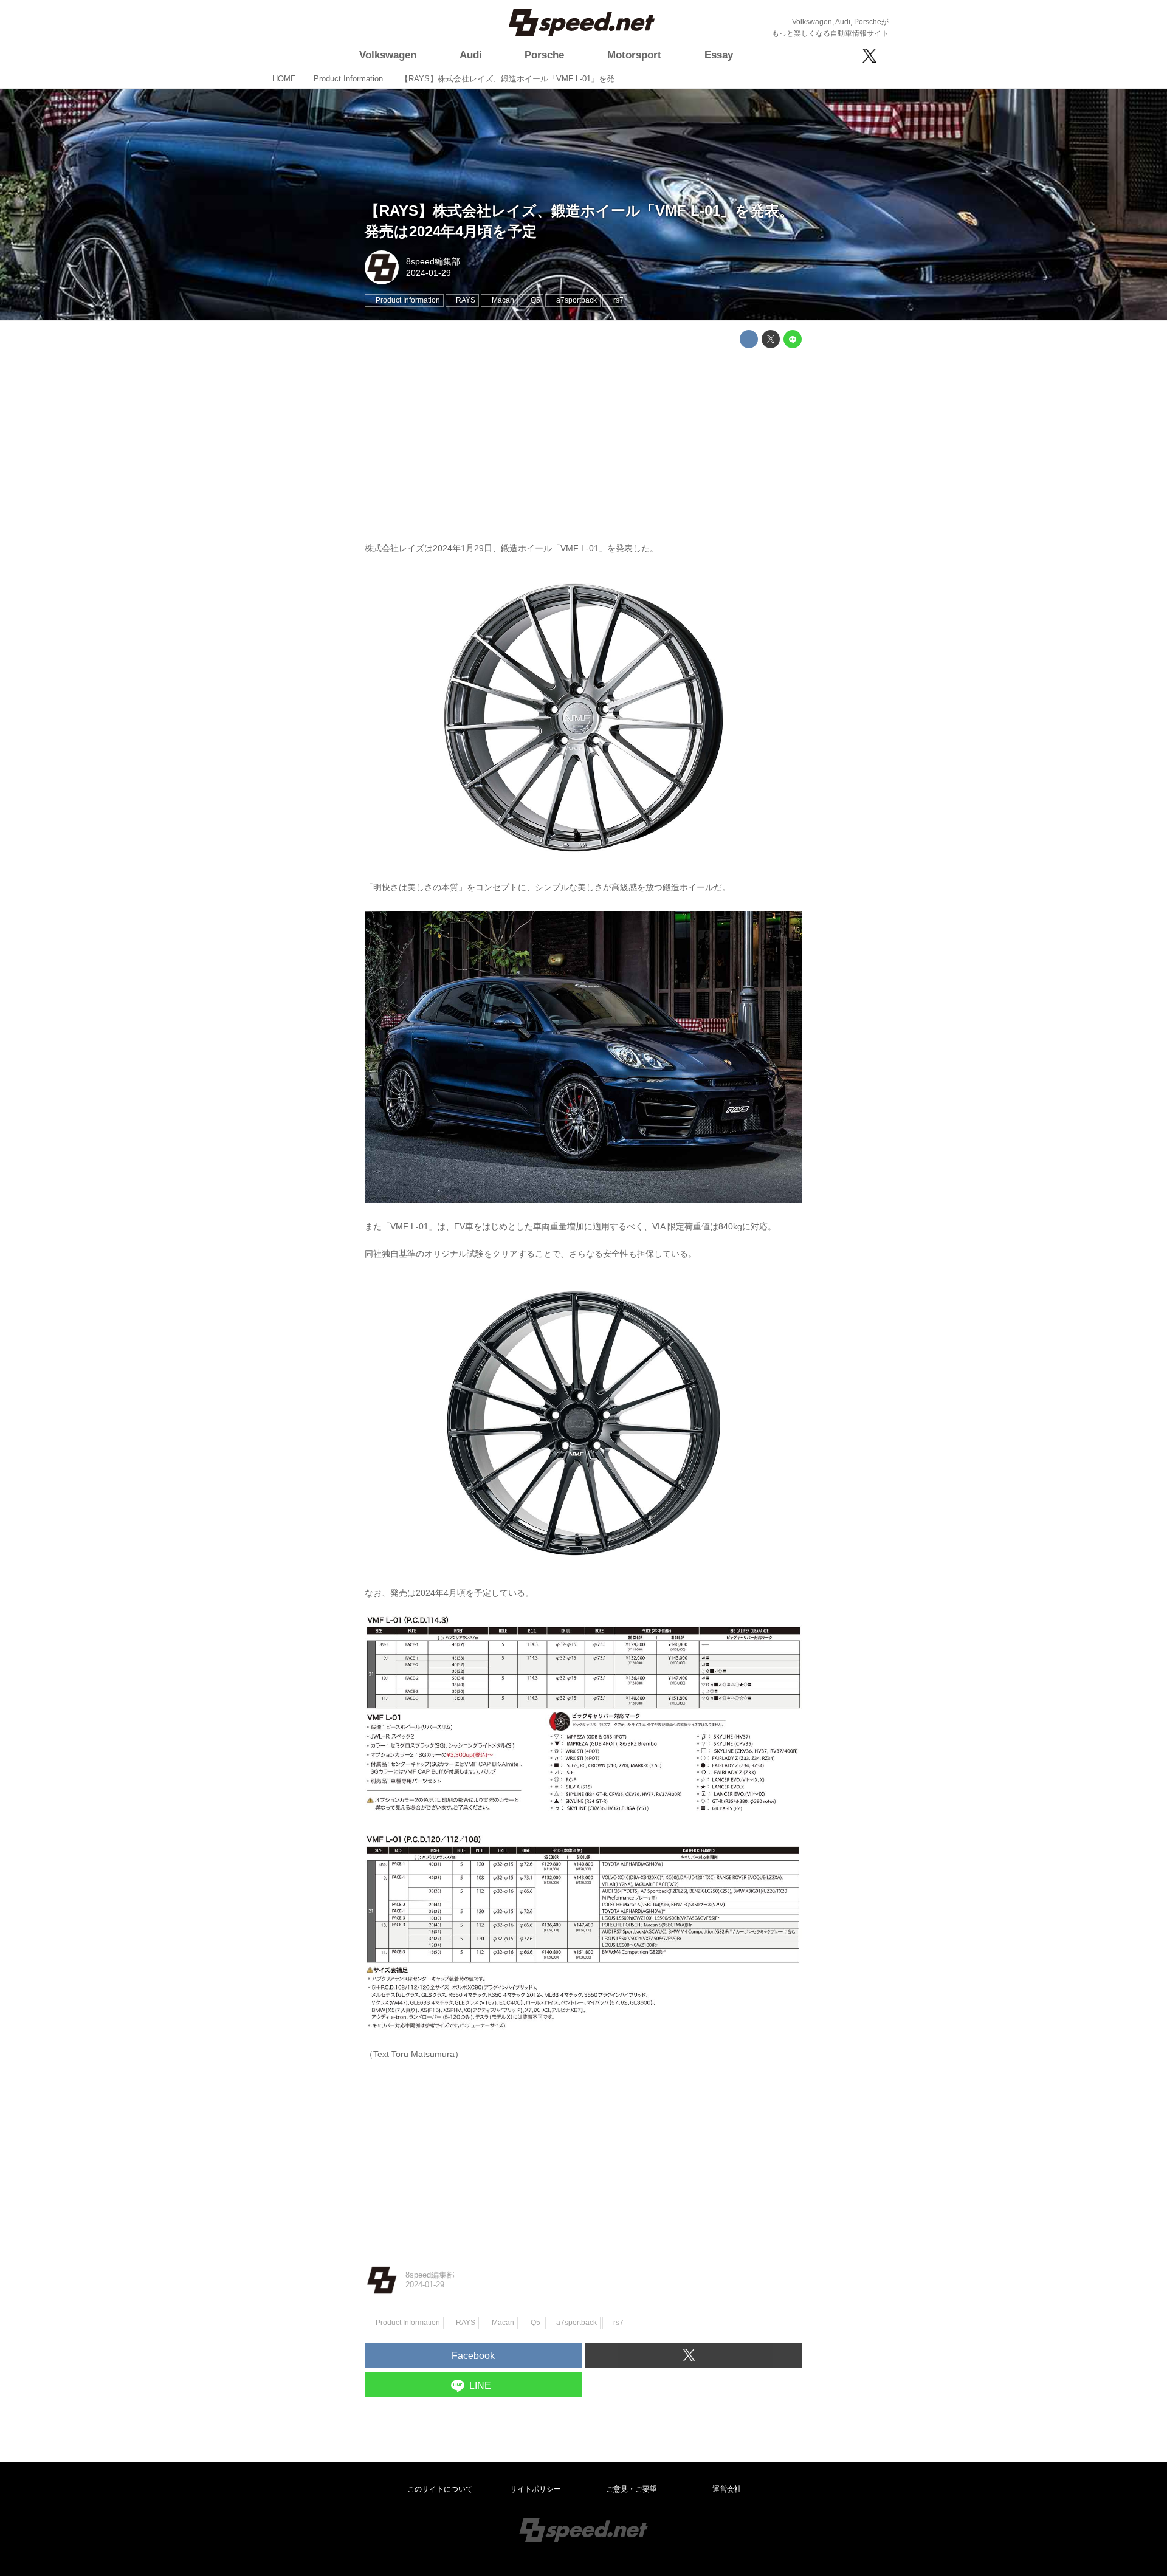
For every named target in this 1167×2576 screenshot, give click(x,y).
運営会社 (727, 2489)
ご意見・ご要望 (632, 2489)
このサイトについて (440, 2489)
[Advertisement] (583, 442)
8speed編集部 (433, 261)
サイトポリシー (535, 2489)
